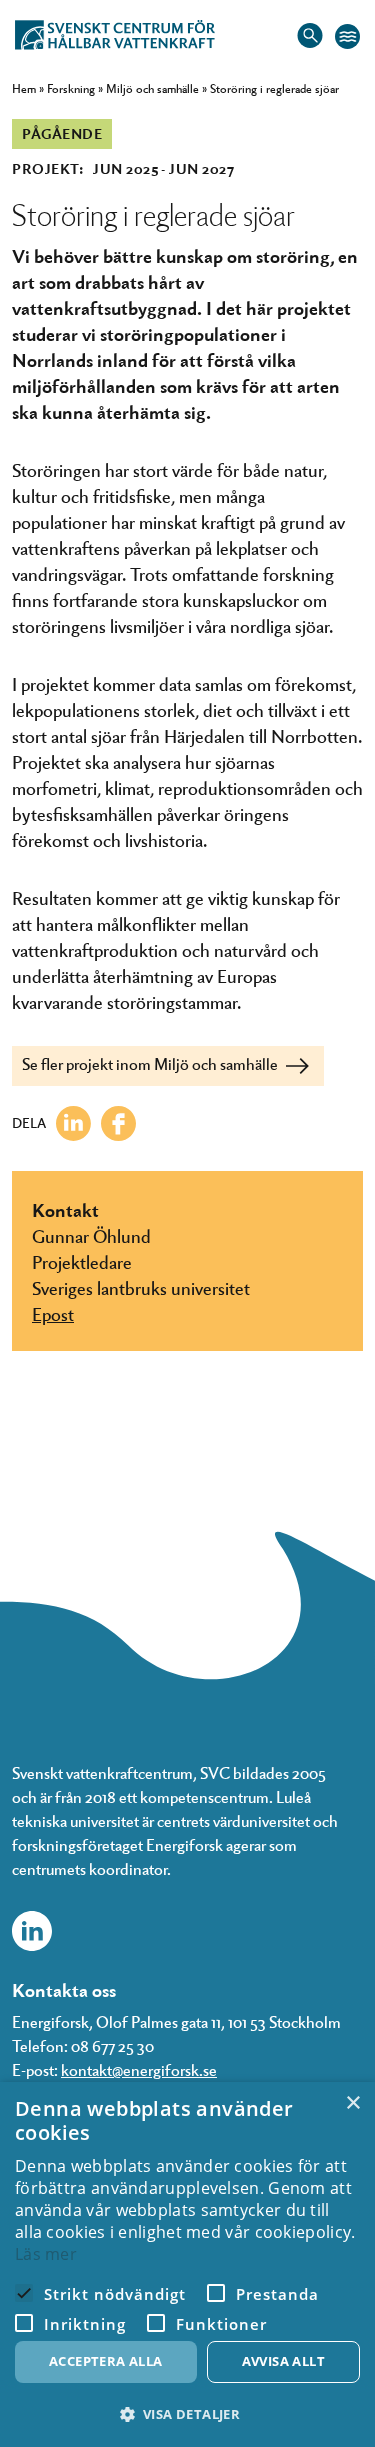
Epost (53, 1313)
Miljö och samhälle (152, 88)
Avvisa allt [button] (283, 2361)
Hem (24, 88)
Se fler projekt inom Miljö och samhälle (151, 1063)
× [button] (352, 2103)
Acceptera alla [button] (106, 2361)
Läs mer (46, 2254)
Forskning (71, 88)
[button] (187, 2414)
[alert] (187, 2264)
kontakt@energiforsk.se (139, 2069)
